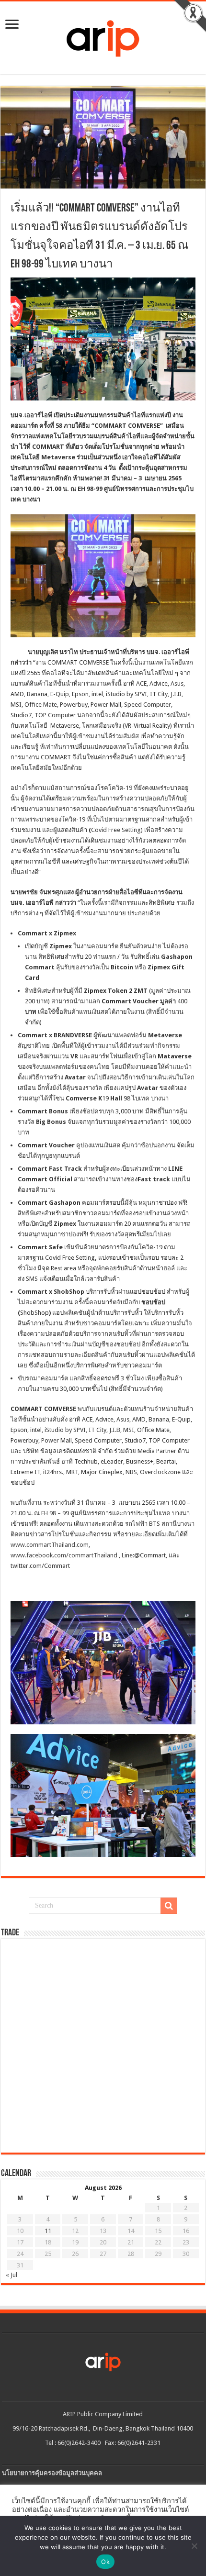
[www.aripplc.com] (103, 36)
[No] (194, 2546)
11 (48, 2231)
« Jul (11, 2275)
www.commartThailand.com (50, 1545)
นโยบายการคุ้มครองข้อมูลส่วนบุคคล (52, 2473)
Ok (105, 2562)
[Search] (169, 1906)
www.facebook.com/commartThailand (64, 1555)
